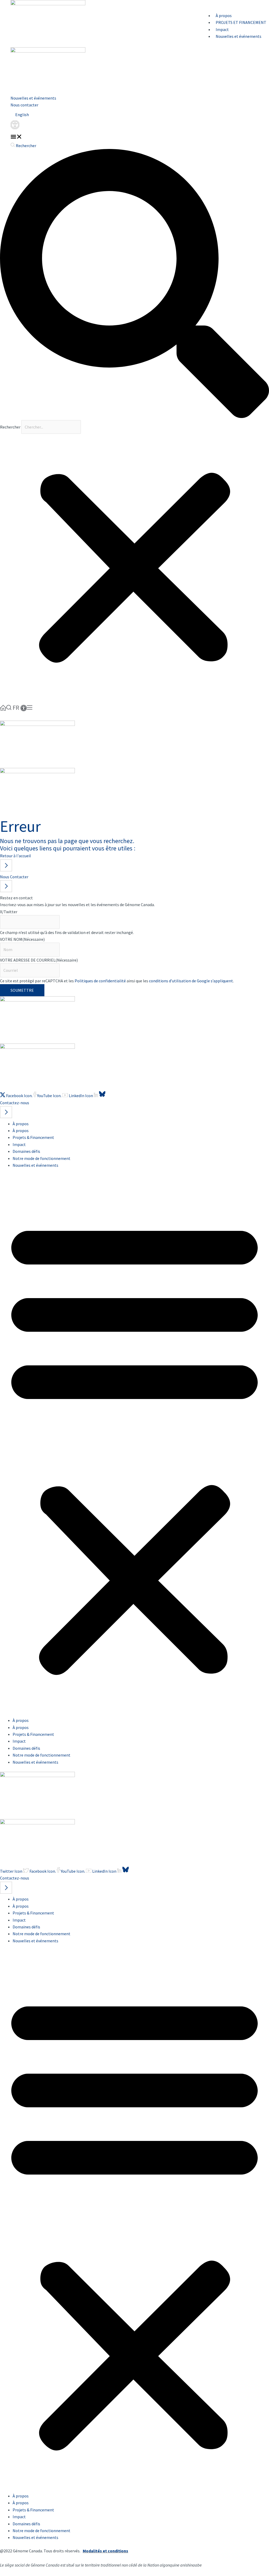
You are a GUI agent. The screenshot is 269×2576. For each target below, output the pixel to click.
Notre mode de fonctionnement (42, 1158)
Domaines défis (26, 1151)
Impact (222, 29)
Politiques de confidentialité (100, 981)
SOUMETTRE (22, 990)
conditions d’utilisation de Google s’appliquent (191, 981)
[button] (16, 137)
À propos (224, 16)
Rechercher (11, 427)
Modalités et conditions (105, 2551)
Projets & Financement (33, 1137)
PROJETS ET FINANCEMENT (241, 22)
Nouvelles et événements (33, 98)
